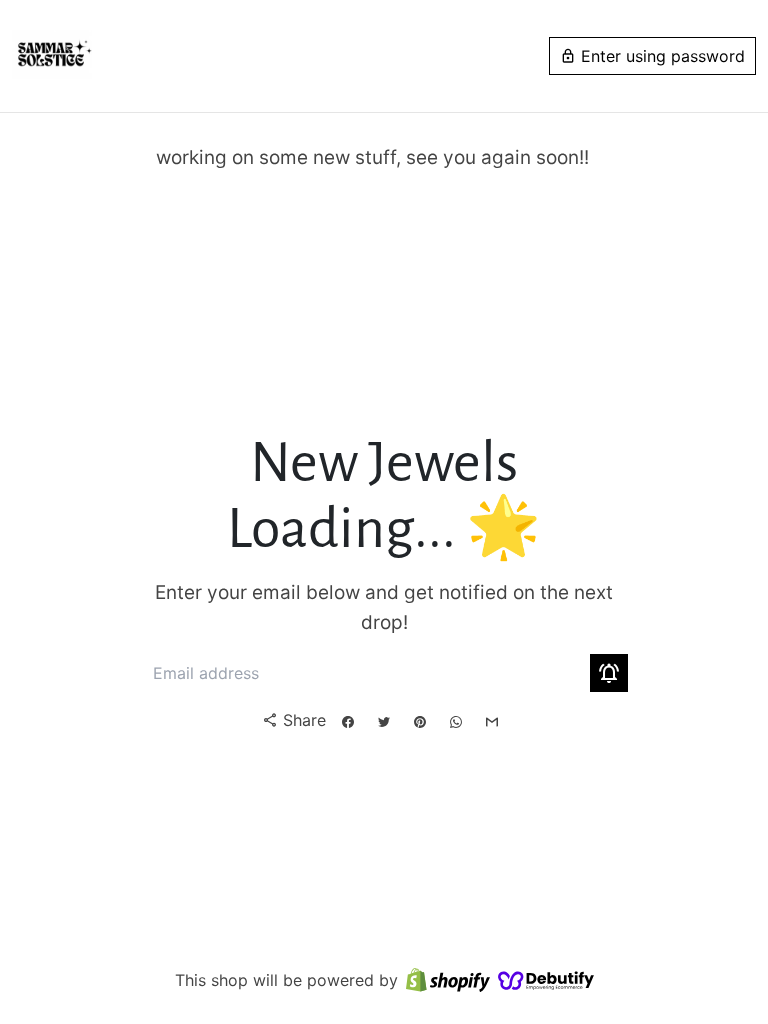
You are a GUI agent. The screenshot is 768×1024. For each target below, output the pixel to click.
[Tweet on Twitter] (384, 722)
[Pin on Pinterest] (420, 722)
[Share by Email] (492, 722)
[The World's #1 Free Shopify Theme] (546, 981)
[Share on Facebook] (348, 722)
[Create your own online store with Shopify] (448, 981)
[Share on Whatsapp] (456, 722)
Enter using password (652, 56)
